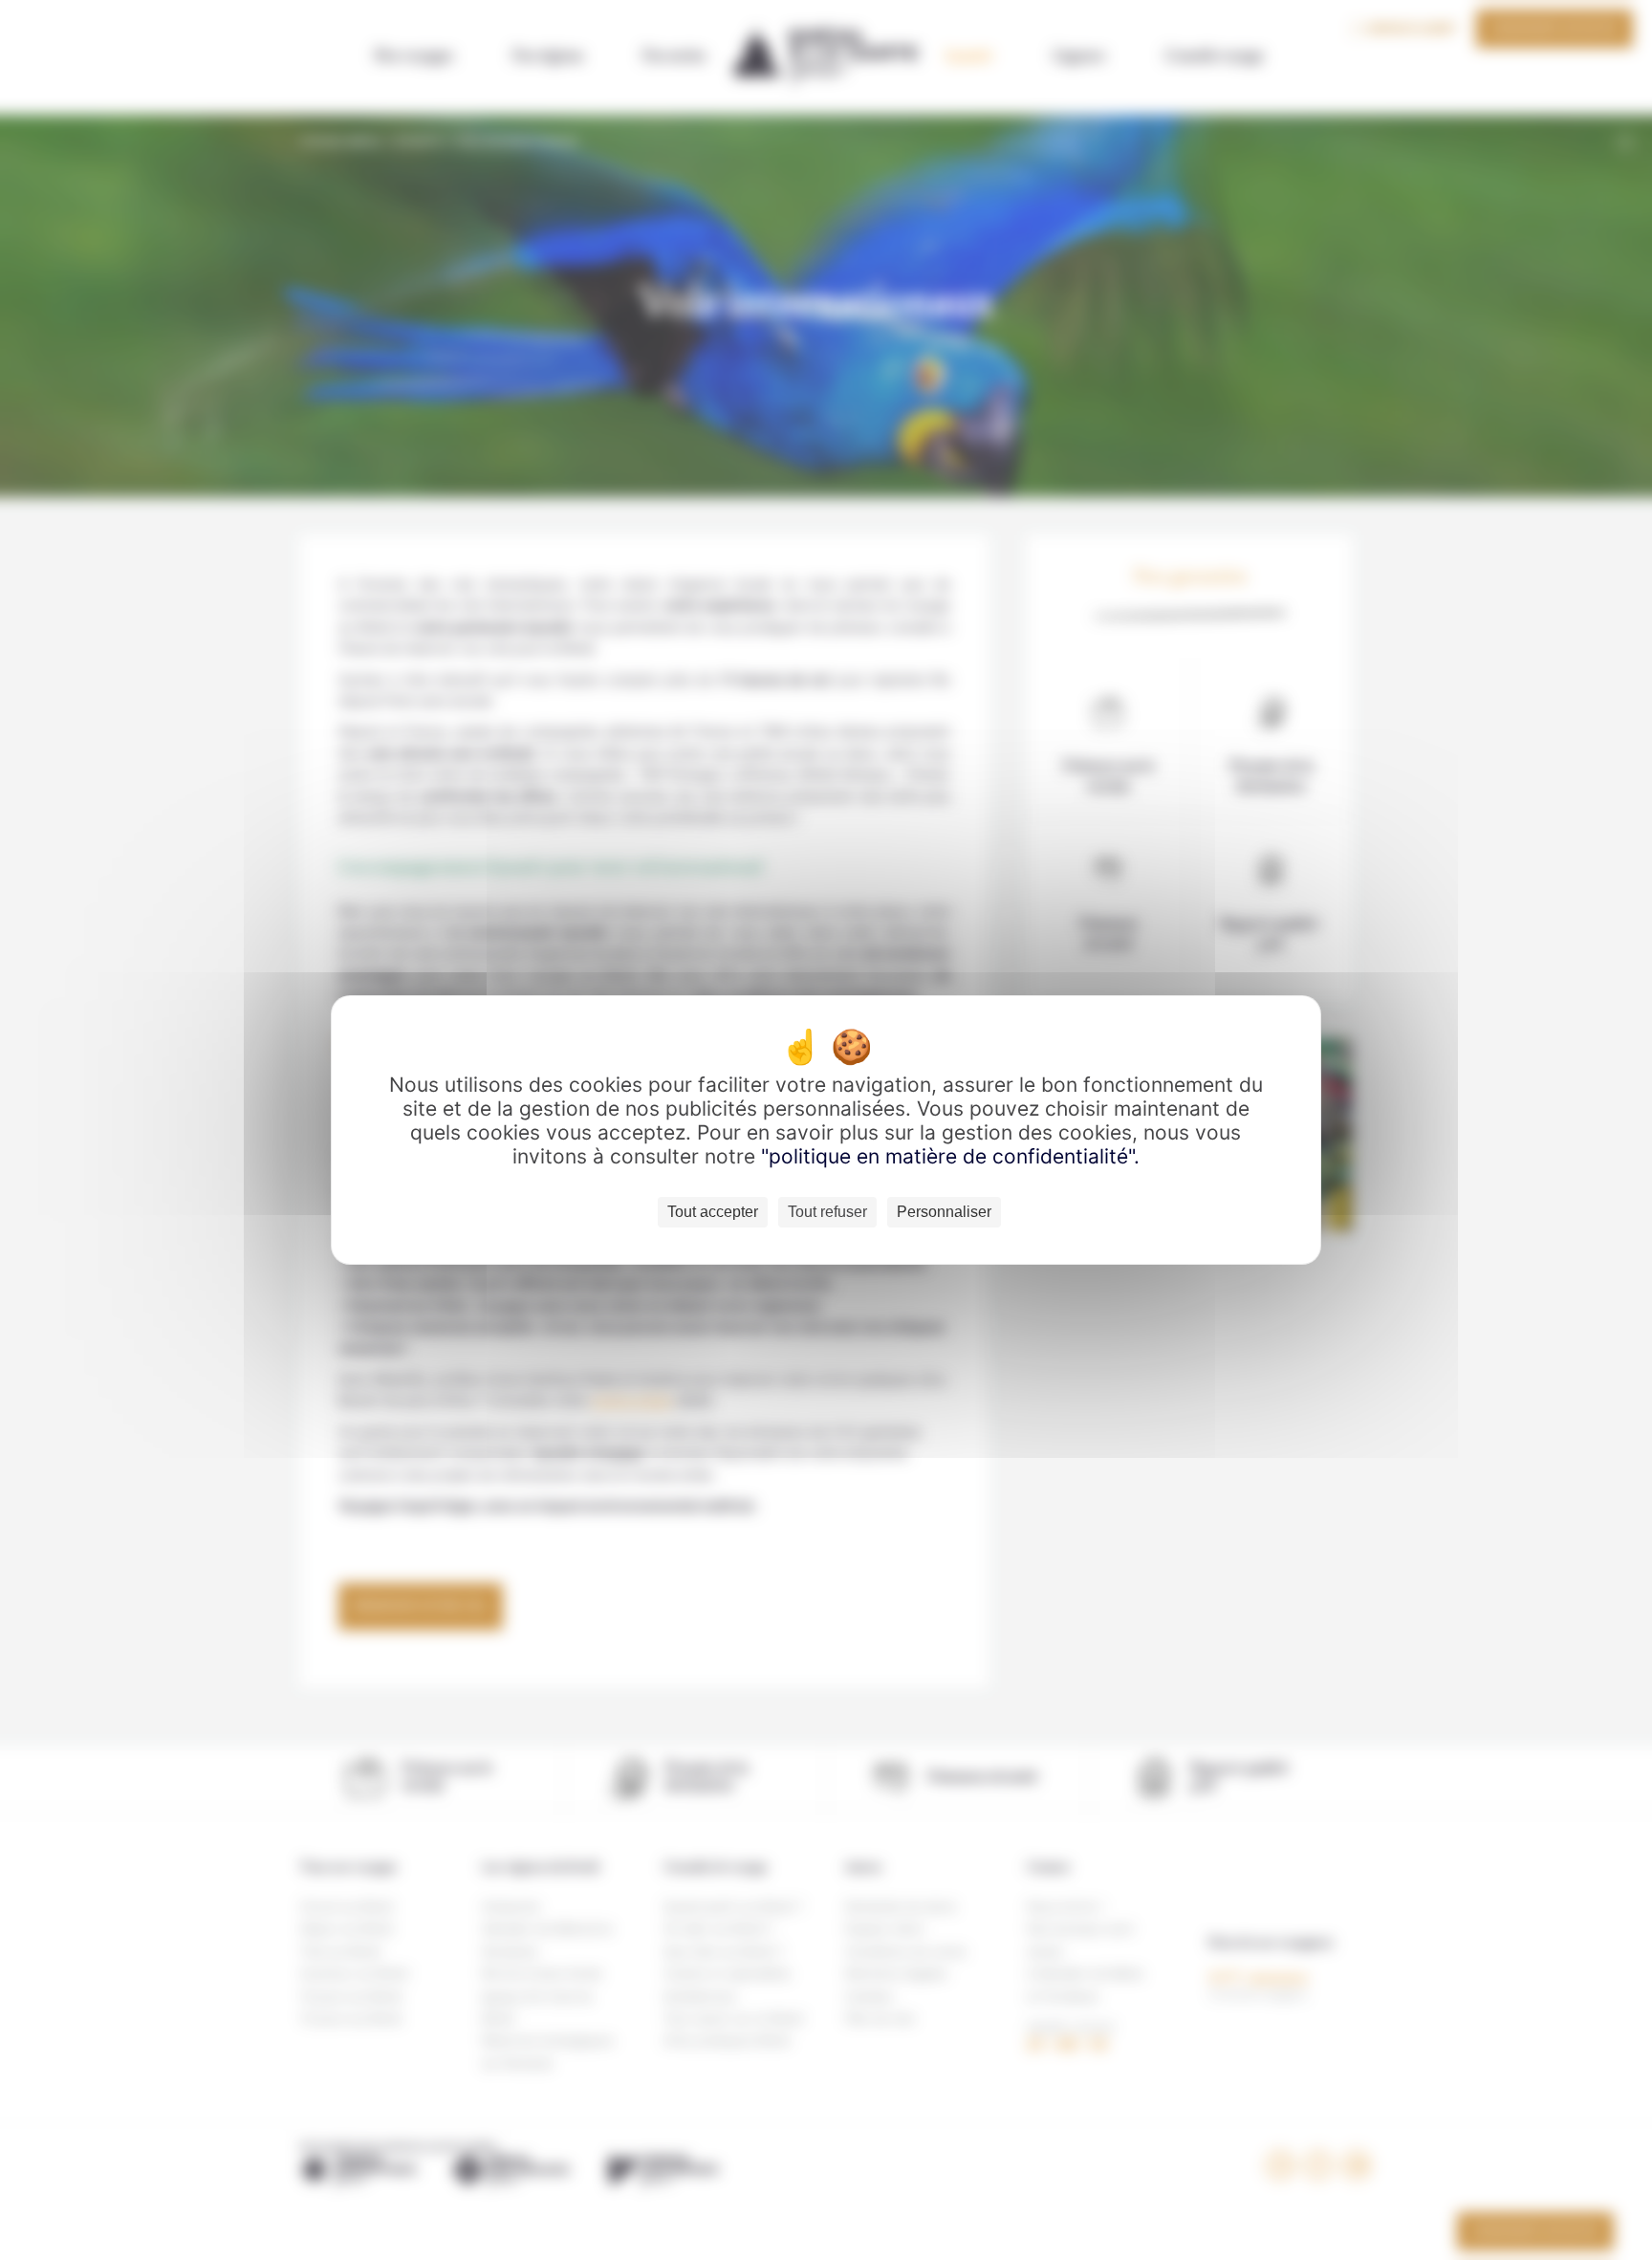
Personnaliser (944, 1212)
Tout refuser (827, 1212)
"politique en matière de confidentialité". (950, 1156)
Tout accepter (713, 1212)
